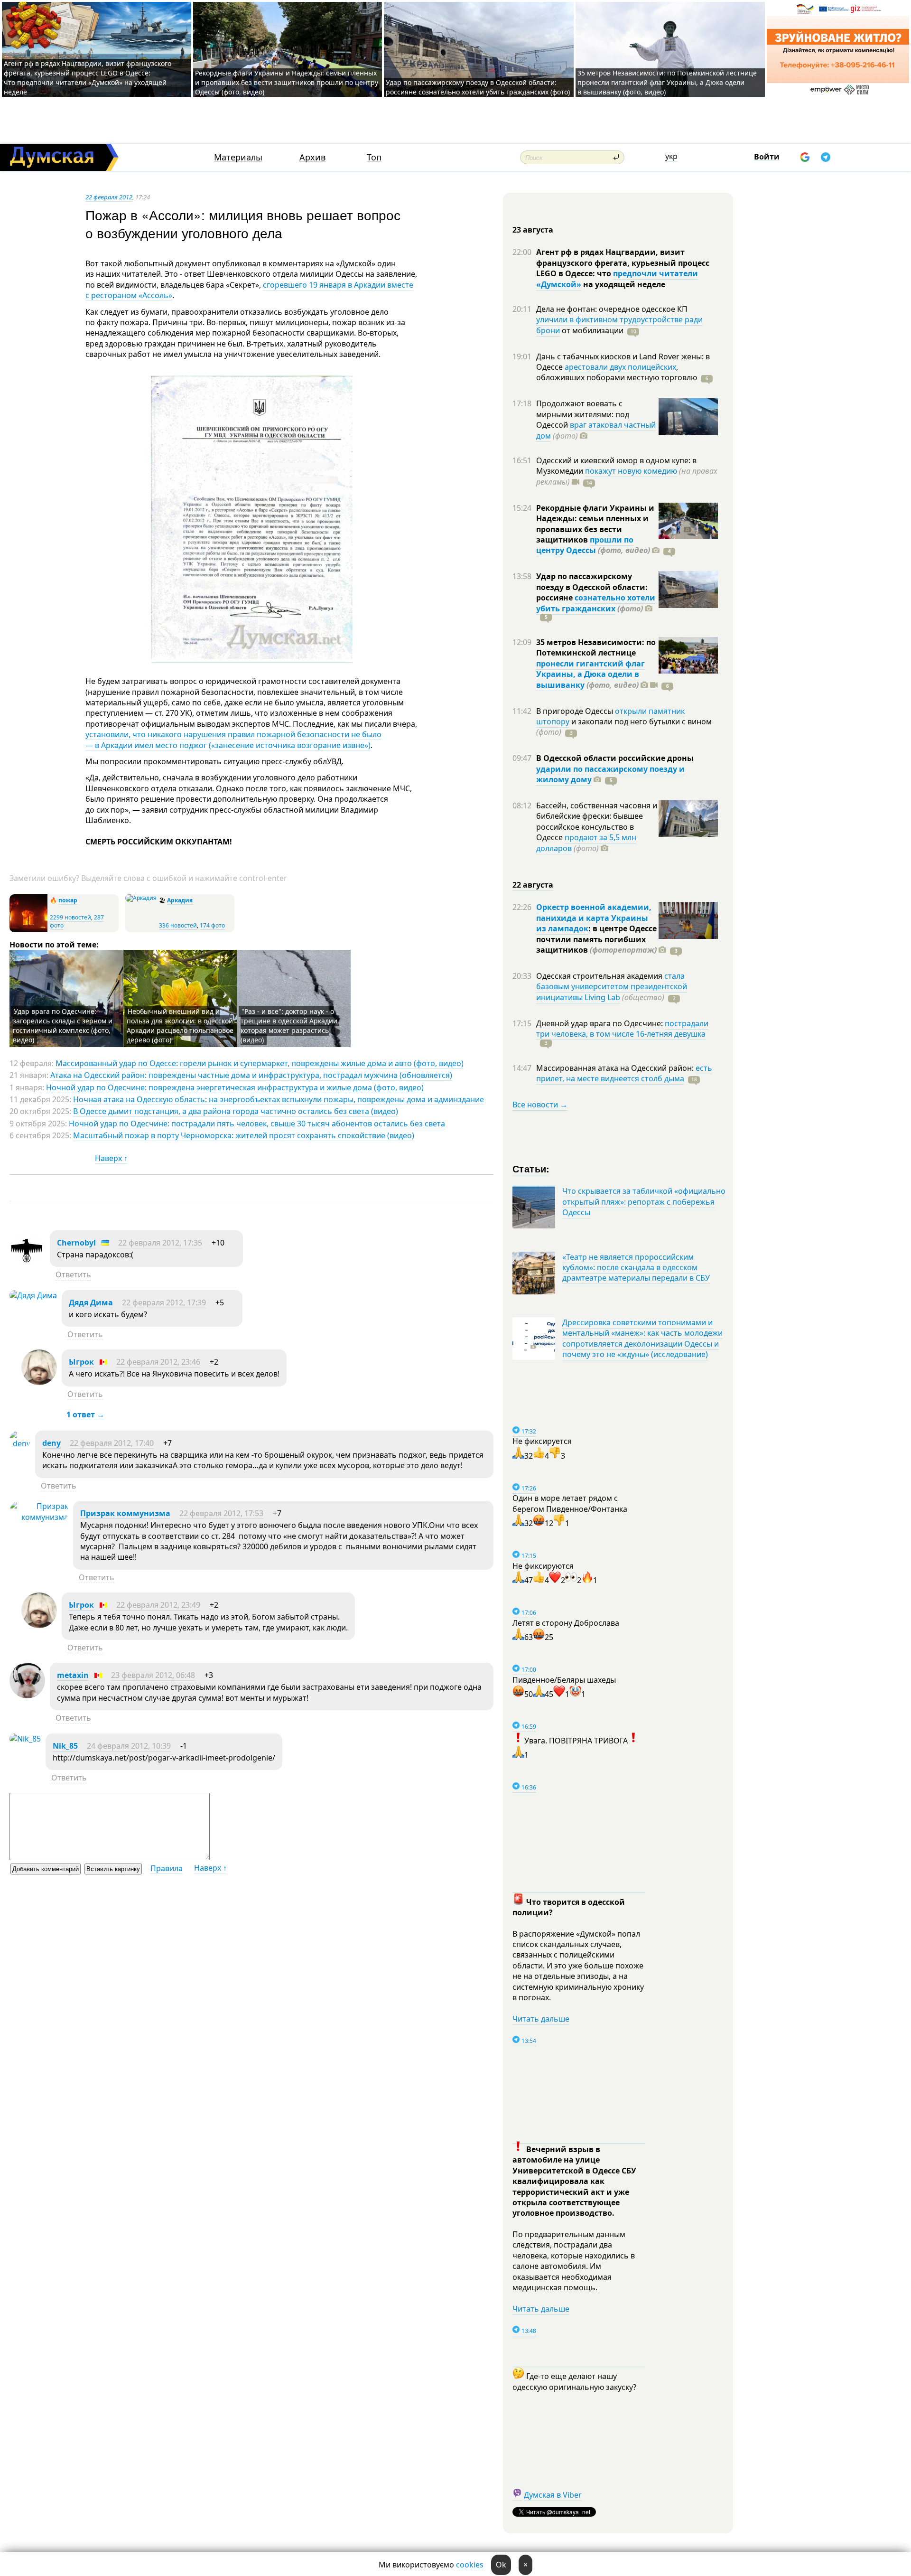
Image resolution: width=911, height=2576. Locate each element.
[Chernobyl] (27, 1263)
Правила (167, 1868)
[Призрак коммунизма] (39, 1517)
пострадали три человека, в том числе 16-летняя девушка (622, 1029)
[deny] (20, 1443)
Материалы (238, 157)
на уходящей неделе (623, 284)
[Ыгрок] (39, 1382)
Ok (501, 2565)
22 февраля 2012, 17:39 (164, 1302)
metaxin (73, 1675)
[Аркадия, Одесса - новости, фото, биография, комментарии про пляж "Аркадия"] (141, 898)
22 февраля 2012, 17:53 (221, 1513)
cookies (470, 2565)
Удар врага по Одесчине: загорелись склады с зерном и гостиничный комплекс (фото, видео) (63, 1026)
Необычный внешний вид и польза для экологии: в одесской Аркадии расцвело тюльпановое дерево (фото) (180, 1026)
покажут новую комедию (631, 471)
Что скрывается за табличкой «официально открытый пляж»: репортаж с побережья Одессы (644, 1202)
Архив (312, 157)
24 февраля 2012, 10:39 (129, 1746)
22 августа (533, 885)
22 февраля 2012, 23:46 (158, 1362)
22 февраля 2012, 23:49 (158, 1605)
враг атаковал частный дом (596, 430)
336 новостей (178, 925)
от (592, 330)
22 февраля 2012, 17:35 (160, 1243)
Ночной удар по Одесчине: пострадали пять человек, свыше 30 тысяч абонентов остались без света (257, 1124)
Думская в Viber (553, 2495)
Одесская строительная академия (600, 976)
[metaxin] (27, 1695)
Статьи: (531, 1168)
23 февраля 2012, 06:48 (153, 1675)
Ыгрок (81, 1362)
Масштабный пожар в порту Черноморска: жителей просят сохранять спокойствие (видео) (244, 1135)
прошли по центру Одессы (585, 545)
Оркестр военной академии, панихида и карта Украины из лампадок (594, 918)
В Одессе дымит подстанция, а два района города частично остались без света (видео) (236, 1111)
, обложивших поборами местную (617, 372)
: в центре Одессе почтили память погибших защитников (596, 939)
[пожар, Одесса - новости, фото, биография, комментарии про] (28, 930)
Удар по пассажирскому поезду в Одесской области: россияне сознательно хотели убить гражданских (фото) (478, 87)
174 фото (212, 925)
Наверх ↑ (111, 1158)
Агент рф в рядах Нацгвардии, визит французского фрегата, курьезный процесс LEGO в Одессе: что (623, 263)
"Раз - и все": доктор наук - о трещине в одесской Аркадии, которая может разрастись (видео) (290, 1026)
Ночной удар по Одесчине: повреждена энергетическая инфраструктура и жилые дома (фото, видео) (235, 1087)
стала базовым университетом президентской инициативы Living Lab (612, 987)
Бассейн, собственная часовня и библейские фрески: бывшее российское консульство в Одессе (597, 821)
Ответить (73, 1274)
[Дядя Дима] (33, 1295)
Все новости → (540, 1105)
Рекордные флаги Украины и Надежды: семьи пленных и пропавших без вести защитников (595, 524)
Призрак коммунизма (125, 1513)
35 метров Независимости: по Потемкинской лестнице (596, 647)
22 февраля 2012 (109, 197)
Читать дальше (541, 2019)
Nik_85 (65, 1746)
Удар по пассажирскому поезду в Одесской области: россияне (592, 587)
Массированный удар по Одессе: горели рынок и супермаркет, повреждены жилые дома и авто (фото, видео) (260, 1063)
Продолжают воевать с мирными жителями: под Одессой (583, 414)
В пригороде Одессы (576, 711)
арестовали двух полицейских (620, 367)
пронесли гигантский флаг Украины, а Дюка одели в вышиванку (590, 674)
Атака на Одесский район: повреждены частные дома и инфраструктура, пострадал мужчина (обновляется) (251, 1075)
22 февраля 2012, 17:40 (112, 1443)
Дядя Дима (91, 1302)
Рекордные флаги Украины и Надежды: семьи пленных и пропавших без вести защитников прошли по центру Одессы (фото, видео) (287, 82)
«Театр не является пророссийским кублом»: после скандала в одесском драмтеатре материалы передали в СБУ (636, 1268)
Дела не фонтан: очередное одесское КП (612, 309)
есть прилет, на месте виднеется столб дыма (624, 1073)
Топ (374, 157)
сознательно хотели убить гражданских (596, 603)
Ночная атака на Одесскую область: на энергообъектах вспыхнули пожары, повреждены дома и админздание (279, 1099)
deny (51, 1443)
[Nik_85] (25, 1739)
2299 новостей (70, 917)
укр (671, 156)
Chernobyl (76, 1243)
